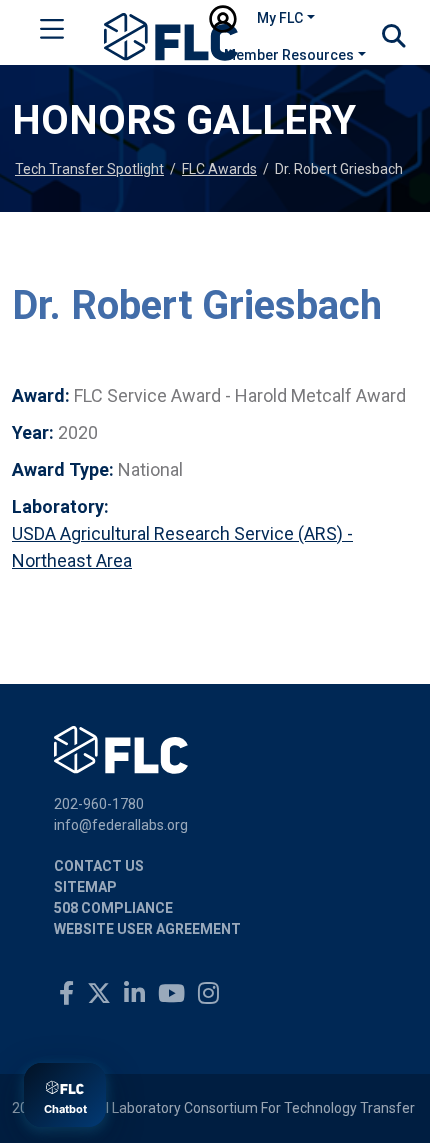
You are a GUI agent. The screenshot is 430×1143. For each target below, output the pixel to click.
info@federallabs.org (121, 825)
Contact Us (99, 866)
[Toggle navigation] (52, 33)
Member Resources (289, 55)
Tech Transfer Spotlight (89, 169)
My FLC (280, 18)
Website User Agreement (147, 929)
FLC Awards (219, 169)
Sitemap (85, 887)
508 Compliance (113, 908)
